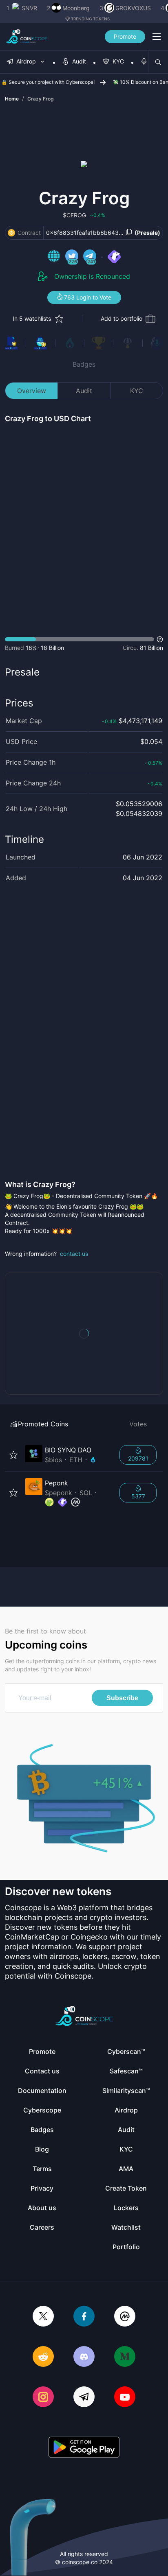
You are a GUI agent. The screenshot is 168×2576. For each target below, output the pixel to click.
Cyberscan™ (126, 2051)
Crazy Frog (41, 99)
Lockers (126, 2208)
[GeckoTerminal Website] (114, 257)
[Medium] (125, 2357)
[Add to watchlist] (13, 1455)
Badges (84, 364)
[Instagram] (43, 2398)
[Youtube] (125, 2398)
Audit (84, 391)
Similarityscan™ (126, 2091)
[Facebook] (84, 2317)
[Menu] (157, 37)
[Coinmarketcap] (125, 2317)
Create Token (126, 2188)
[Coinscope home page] (27, 37)
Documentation (42, 2091)
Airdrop (126, 2110)
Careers (42, 2227)
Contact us (42, 2071)
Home (12, 99)
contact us (74, 1254)
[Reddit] (43, 2357)
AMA (126, 2169)
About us (42, 2208)
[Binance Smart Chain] (11, 233)
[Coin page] (67, 1455)
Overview (32, 391)
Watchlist (126, 2227)
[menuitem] (26, 62)
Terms (42, 2169)
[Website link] (54, 257)
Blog (42, 2149)
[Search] (158, 62)
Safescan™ (126, 2071)
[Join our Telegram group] (84, 2398)
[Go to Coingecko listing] (49, 1502)
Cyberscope (42, 2110)
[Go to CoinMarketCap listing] (75, 1502)
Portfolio (126, 2247)
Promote (125, 36)
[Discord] (84, 2357)
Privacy (42, 2188)
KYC (137, 391)
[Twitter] (43, 2317)
